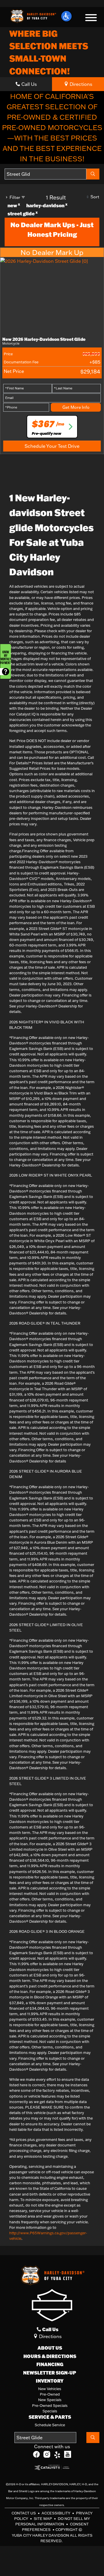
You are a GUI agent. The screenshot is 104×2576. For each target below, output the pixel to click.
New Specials (50, 2400)
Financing (50, 2364)
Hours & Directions (50, 2356)
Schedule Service (50, 2425)
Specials (50, 2411)
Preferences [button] (20, 2546)
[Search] (93, 174)
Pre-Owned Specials (50, 2405)
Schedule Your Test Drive (52, 446)
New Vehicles (50, 2389)
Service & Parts (50, 2417)
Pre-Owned (50, 2394)
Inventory (50, 2381)
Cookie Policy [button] (69, 2533)
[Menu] (91, 19)
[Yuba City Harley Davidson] (33, 16)
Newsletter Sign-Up (50, 2373)
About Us (50, 2348)
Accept (52, 2562)
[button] (66, 16)
